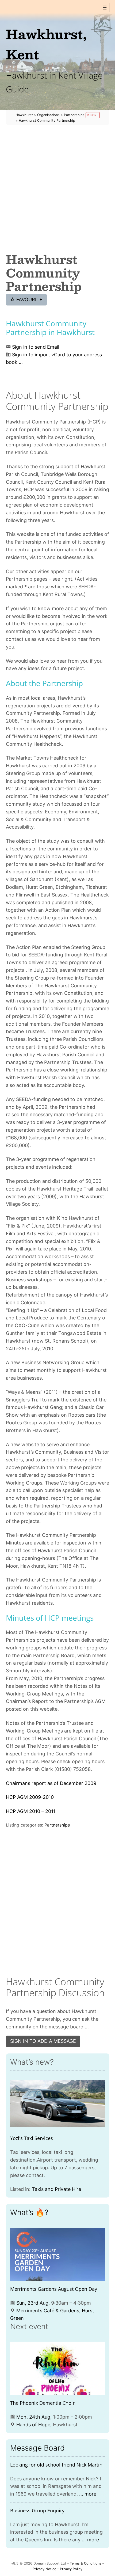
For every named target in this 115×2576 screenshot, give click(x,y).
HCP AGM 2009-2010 (30, 1797)
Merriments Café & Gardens (48, 2311)
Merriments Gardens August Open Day (54, 2289)
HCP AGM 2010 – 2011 (31, 1811)
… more (88, 2494)
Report (93, 115)
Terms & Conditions (86, 2563)
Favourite (26, 299)
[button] (105, 8)
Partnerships (57, 1825)
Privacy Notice (44, 2569)
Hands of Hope (33, 2425)
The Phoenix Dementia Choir (42, 2403)
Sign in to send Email (36, 347)
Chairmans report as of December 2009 (51, 1783)
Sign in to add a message (43, 2041)
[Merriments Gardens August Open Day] (58, 2254)
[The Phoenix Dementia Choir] (58, 2368)
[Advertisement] (57, 189)
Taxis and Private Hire (56, 2189)
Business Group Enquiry (37, 2510)
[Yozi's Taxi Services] (58, 2104)
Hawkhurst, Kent (46, 44)
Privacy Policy (71, 2569)
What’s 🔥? (29, 2212)
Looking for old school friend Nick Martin (56, 2465)
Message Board (37, 2448)
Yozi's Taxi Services (32, 2138)
